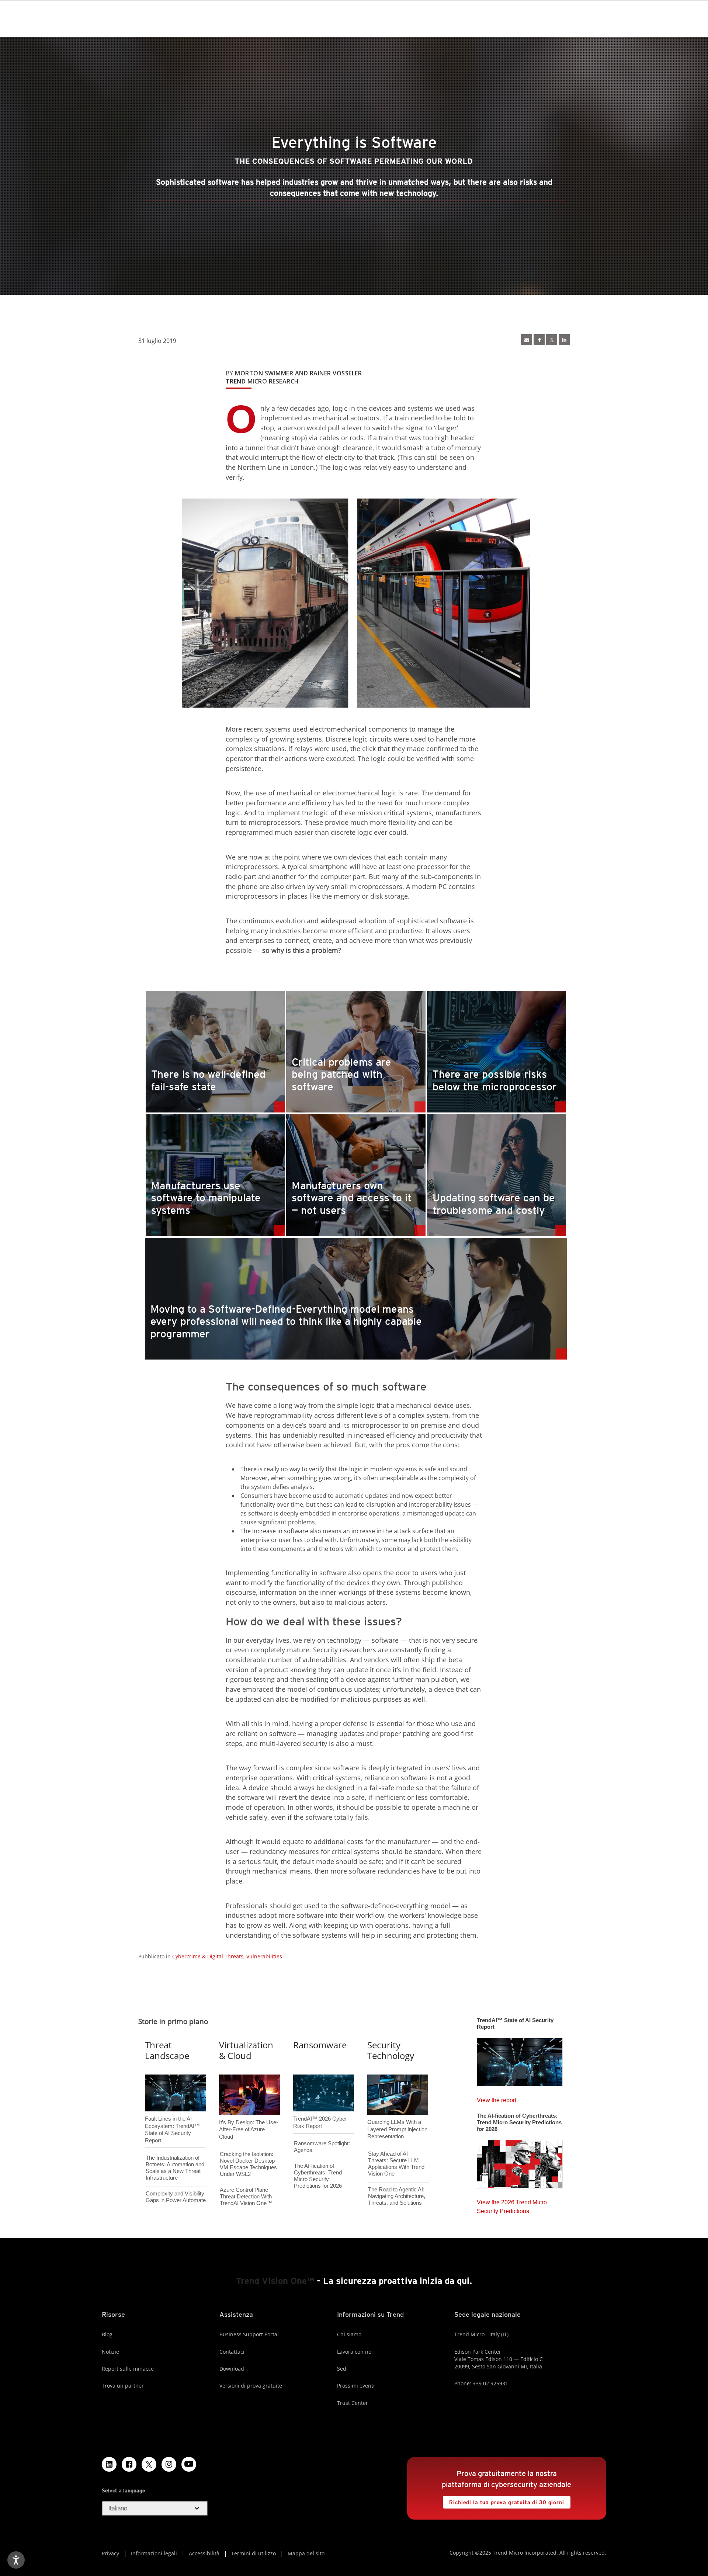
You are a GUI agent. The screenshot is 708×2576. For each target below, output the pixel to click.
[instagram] (169, 2464)
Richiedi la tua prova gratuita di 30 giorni (503, 2501)
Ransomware (320, 2045)
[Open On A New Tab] (149, 2464)
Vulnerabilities (264, 1956)
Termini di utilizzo (254, 2553)
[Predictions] (520, 2162)
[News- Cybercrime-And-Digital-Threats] (527, 340)
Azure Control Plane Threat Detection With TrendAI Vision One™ (246, 2196)
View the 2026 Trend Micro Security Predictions (512, 2205)
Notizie (110, 2352)
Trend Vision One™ (275, 2281)
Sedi (342, 2369)
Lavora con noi (355, 2352)
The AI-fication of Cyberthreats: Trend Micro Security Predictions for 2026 (318, 2176)
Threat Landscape (167, 2050)
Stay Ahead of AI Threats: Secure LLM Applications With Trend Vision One (396, 2164)
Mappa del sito (306, 2553)
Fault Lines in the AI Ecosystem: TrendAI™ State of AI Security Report (172, 2117)
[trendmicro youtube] (189, 2464)
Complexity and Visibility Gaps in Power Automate (176, 2197)
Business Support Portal (249, 2334)
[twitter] (552, 340)
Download (232, 2369)
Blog (107, 2334)
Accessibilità (204, 2553)
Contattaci (232, 2352)
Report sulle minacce (128, 2369)
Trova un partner (123, 2386)
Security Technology (391, 2050)
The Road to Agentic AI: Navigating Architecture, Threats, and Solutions (397, 2196)
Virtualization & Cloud (246, 2050)
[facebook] (539, 340)
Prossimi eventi (356, 2386)
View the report (497, 2098)
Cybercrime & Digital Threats (208, 1956)
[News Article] (520, 2060)
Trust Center (353, 2403)
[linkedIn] (564, 340)
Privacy (110, 2553)
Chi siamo (349, 2334)
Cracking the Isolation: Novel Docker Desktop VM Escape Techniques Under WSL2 (248, 2164)
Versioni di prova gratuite (251, 2386)
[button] (155, 2509)
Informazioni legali (154, 2553)
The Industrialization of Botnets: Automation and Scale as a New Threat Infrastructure (175, 2168)
